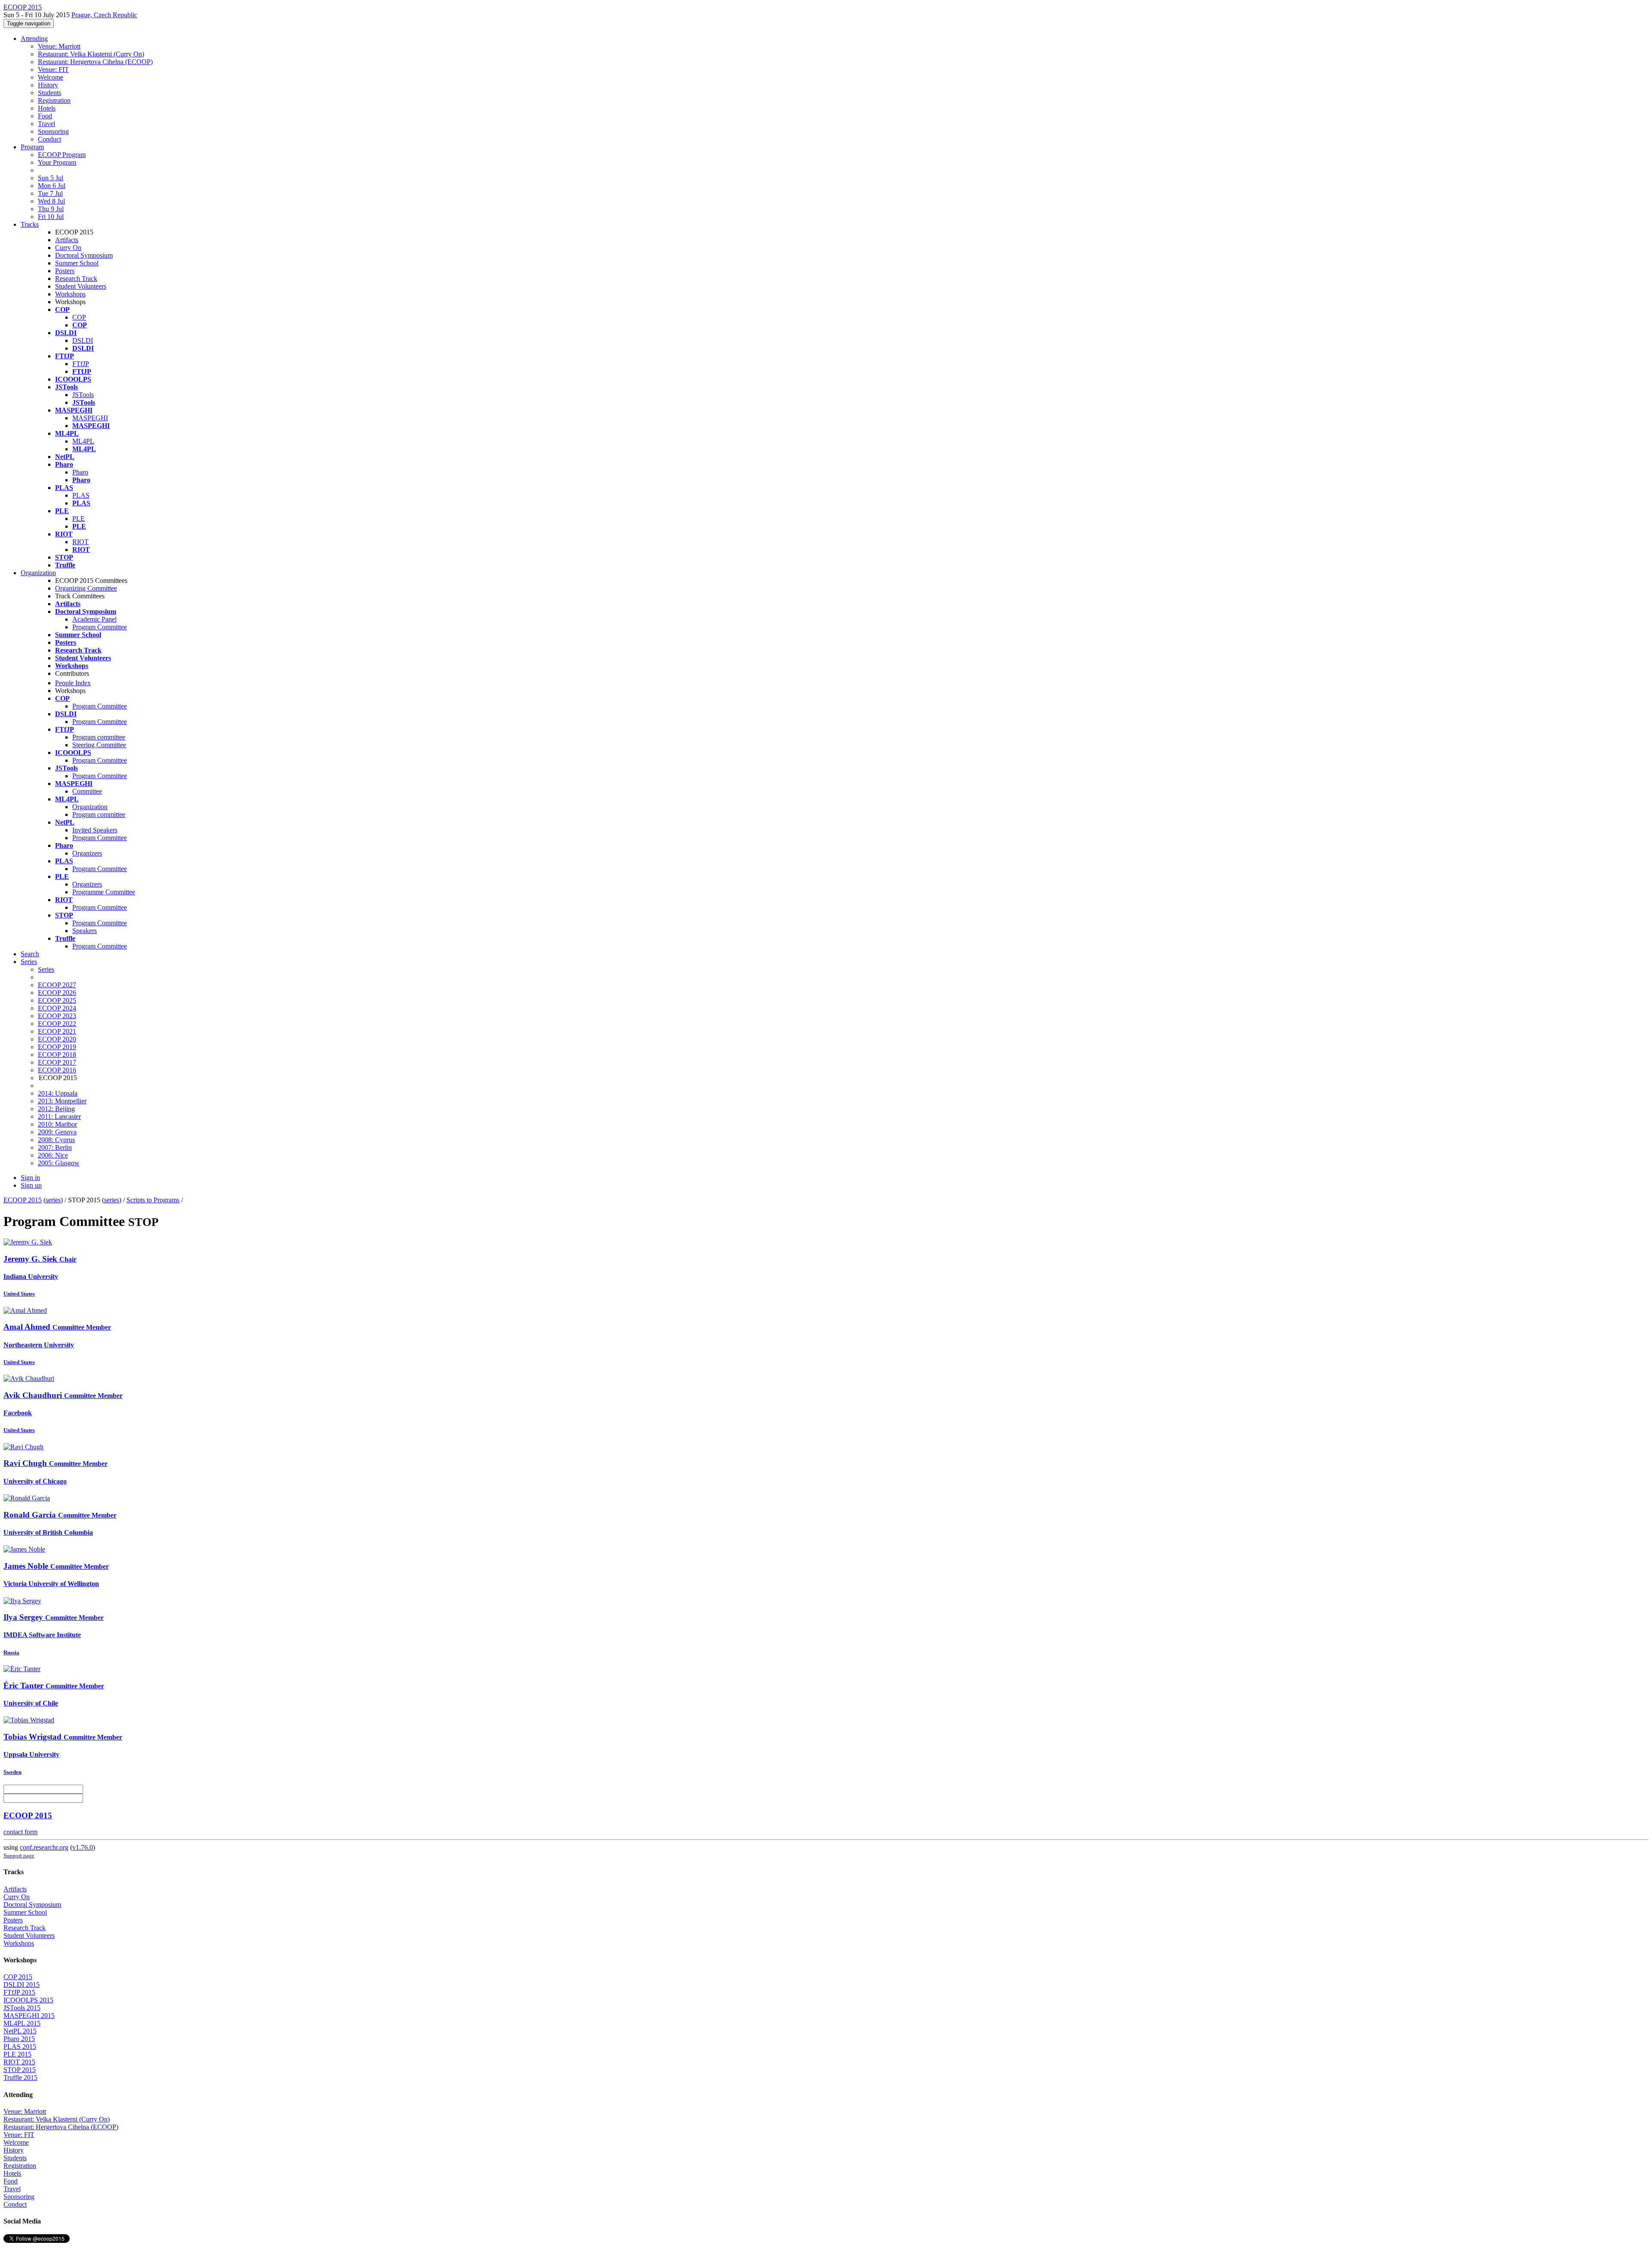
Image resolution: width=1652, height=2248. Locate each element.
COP (79, 317)
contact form (20, 1832)
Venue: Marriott (59, 46)
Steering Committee (99, 745)
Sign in (30, 1178)
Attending (34, 38)
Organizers (87, 853)
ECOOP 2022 (57, 1024)
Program (32, 147)
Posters (65, 271)
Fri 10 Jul (51, 217)
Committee (87, 791)
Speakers (85, 931)
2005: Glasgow (59, 1163)
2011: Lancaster (59, 1116)
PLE (79, 519)
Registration (54, 100)
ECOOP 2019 (57, 1047)
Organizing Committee (86, 588)
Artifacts (67, 240)
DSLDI (83, 340)
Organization (38, 573)
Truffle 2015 (20, 2077)
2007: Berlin (55, 1147)
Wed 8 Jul (51, 201)
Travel (46, 124)
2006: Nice (53, 1155)
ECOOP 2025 (57, 1000)
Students (49, 93)
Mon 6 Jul (52, 186)
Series (46, 969)
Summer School (77, 263)
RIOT (80, 542)
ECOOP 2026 (57, 993)
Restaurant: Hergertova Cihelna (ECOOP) (95, 62)
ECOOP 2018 (57, 1055)
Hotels (47, 108)
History (48, 85)
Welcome (51, 77)
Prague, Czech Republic (104, 15)
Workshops (70, 294)
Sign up (31, 1185)
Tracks (30, 224)
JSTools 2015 (22, 2008)
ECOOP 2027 (57, 985)
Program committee (99, 737)
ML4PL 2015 (22, 2023)
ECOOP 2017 (57, 1062)
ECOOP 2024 (57, 1008)
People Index (73, 683)
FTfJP (81, 364)
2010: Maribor (57, 1124)
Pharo (80, 472)
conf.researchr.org (44, 1847)
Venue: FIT (53, 69)
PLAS (81, 495)
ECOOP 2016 (57, 1070)
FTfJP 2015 (19, 1992)
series (53, 1200)
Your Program (57, 162)
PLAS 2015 (20, 2046)
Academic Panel (94, 619)
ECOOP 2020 (57, 1039)
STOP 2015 (20, 2070)
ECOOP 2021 (57, 1031)
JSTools (83, 395)
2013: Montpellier (62, 1101)
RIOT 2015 (19, 2062)
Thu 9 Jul (51, 209)
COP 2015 (18, 1977)
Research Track (76, 279)
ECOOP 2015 (23, 1200)
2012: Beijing (56, 1109)
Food (45, 116)
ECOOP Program (62, 155)
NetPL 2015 (20, 2031)
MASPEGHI (90, 418)
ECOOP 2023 (57, 1016)
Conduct (49, 139)
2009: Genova (57, 1132)
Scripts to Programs (153, 1200)
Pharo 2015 (19, 2039)
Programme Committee (104, 892)
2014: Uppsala (58, 1093)
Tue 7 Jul (50, 193)
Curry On (68, 248)
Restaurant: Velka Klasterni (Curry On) (91, 54)
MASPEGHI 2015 (29, 2016)
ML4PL (83, 441)
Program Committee (100, 627)
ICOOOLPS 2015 (28, 2000)
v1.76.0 (83, 1847)
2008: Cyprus (56, 1140)
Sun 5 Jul (51, 178)
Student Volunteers (81, 286)
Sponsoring (53, 131)
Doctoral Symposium (84, 255)
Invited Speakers (95, 830)
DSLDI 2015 (22, 1985)
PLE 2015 (17, 2054)
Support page (19, 1855)
